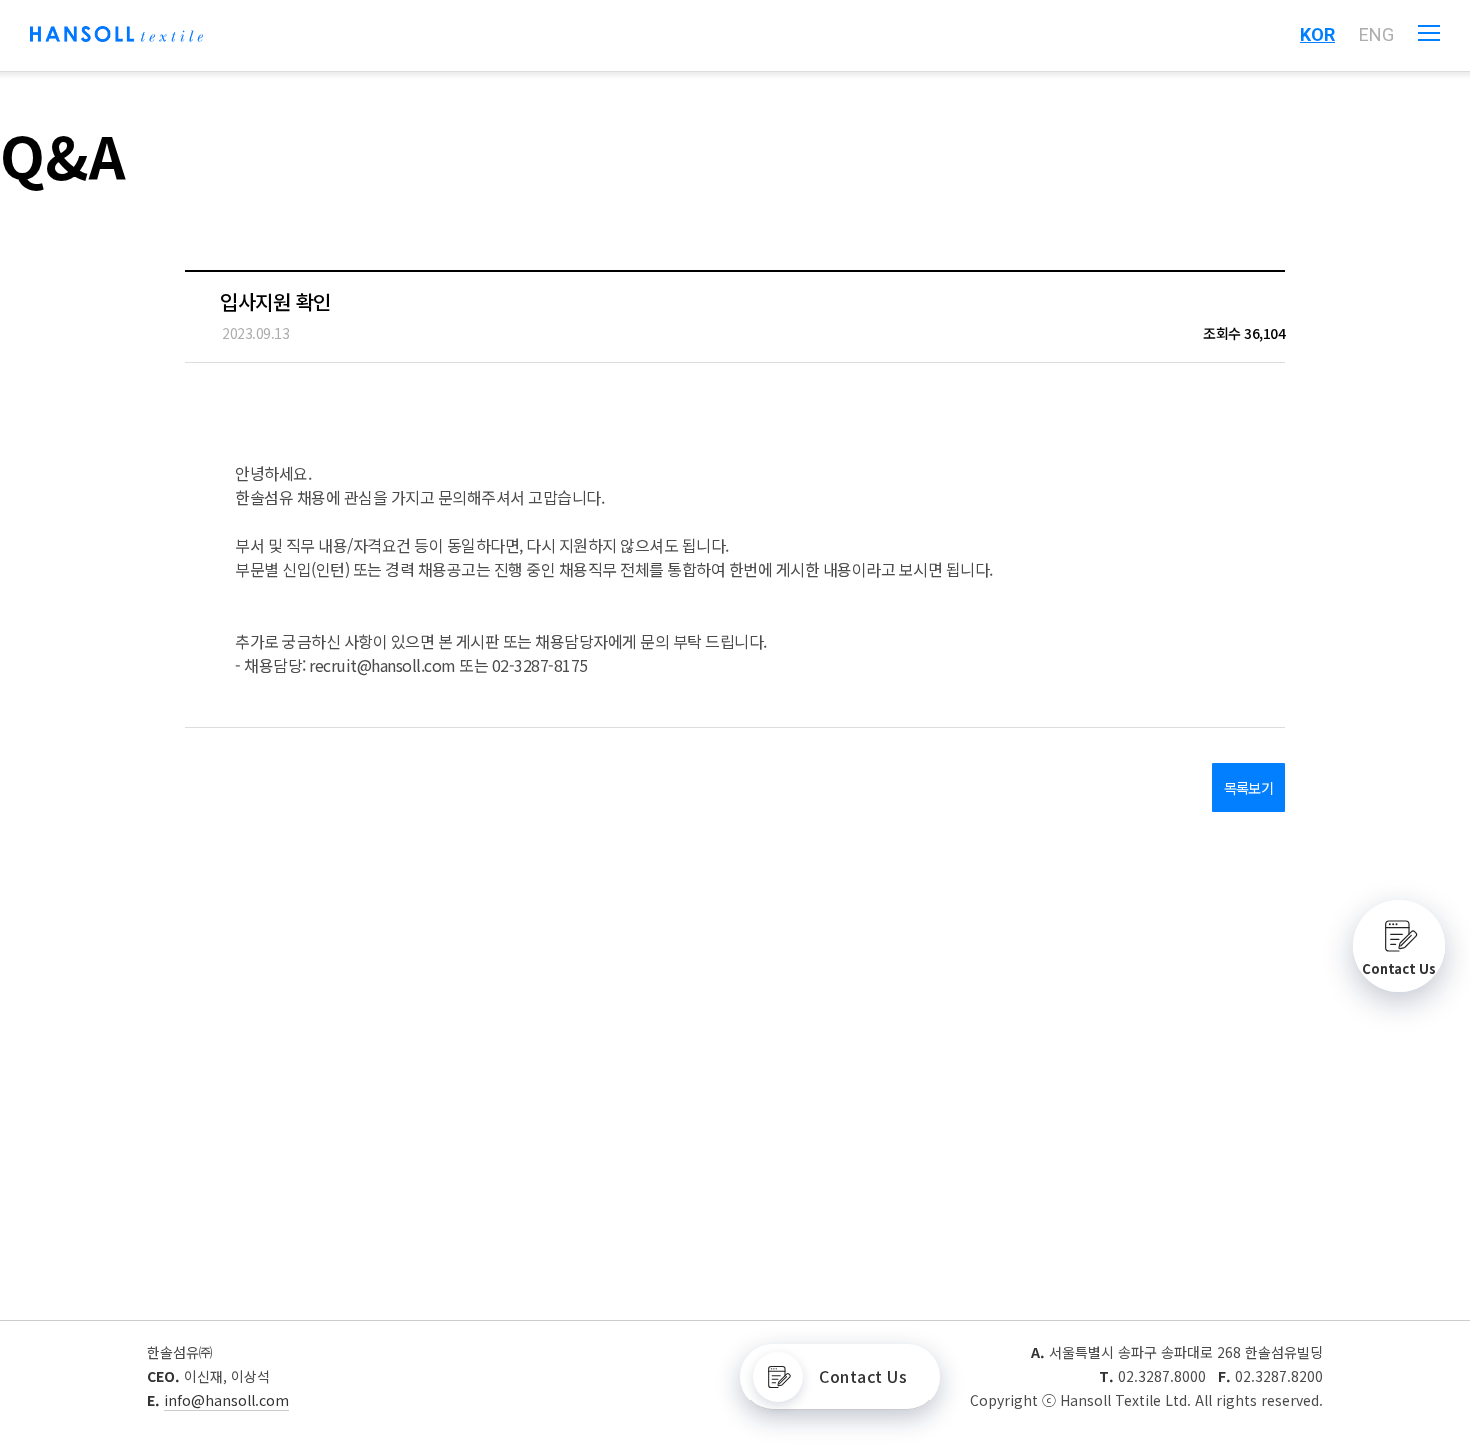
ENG (1376, 34)
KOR (1317, 34)
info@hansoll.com (226, 1400)
